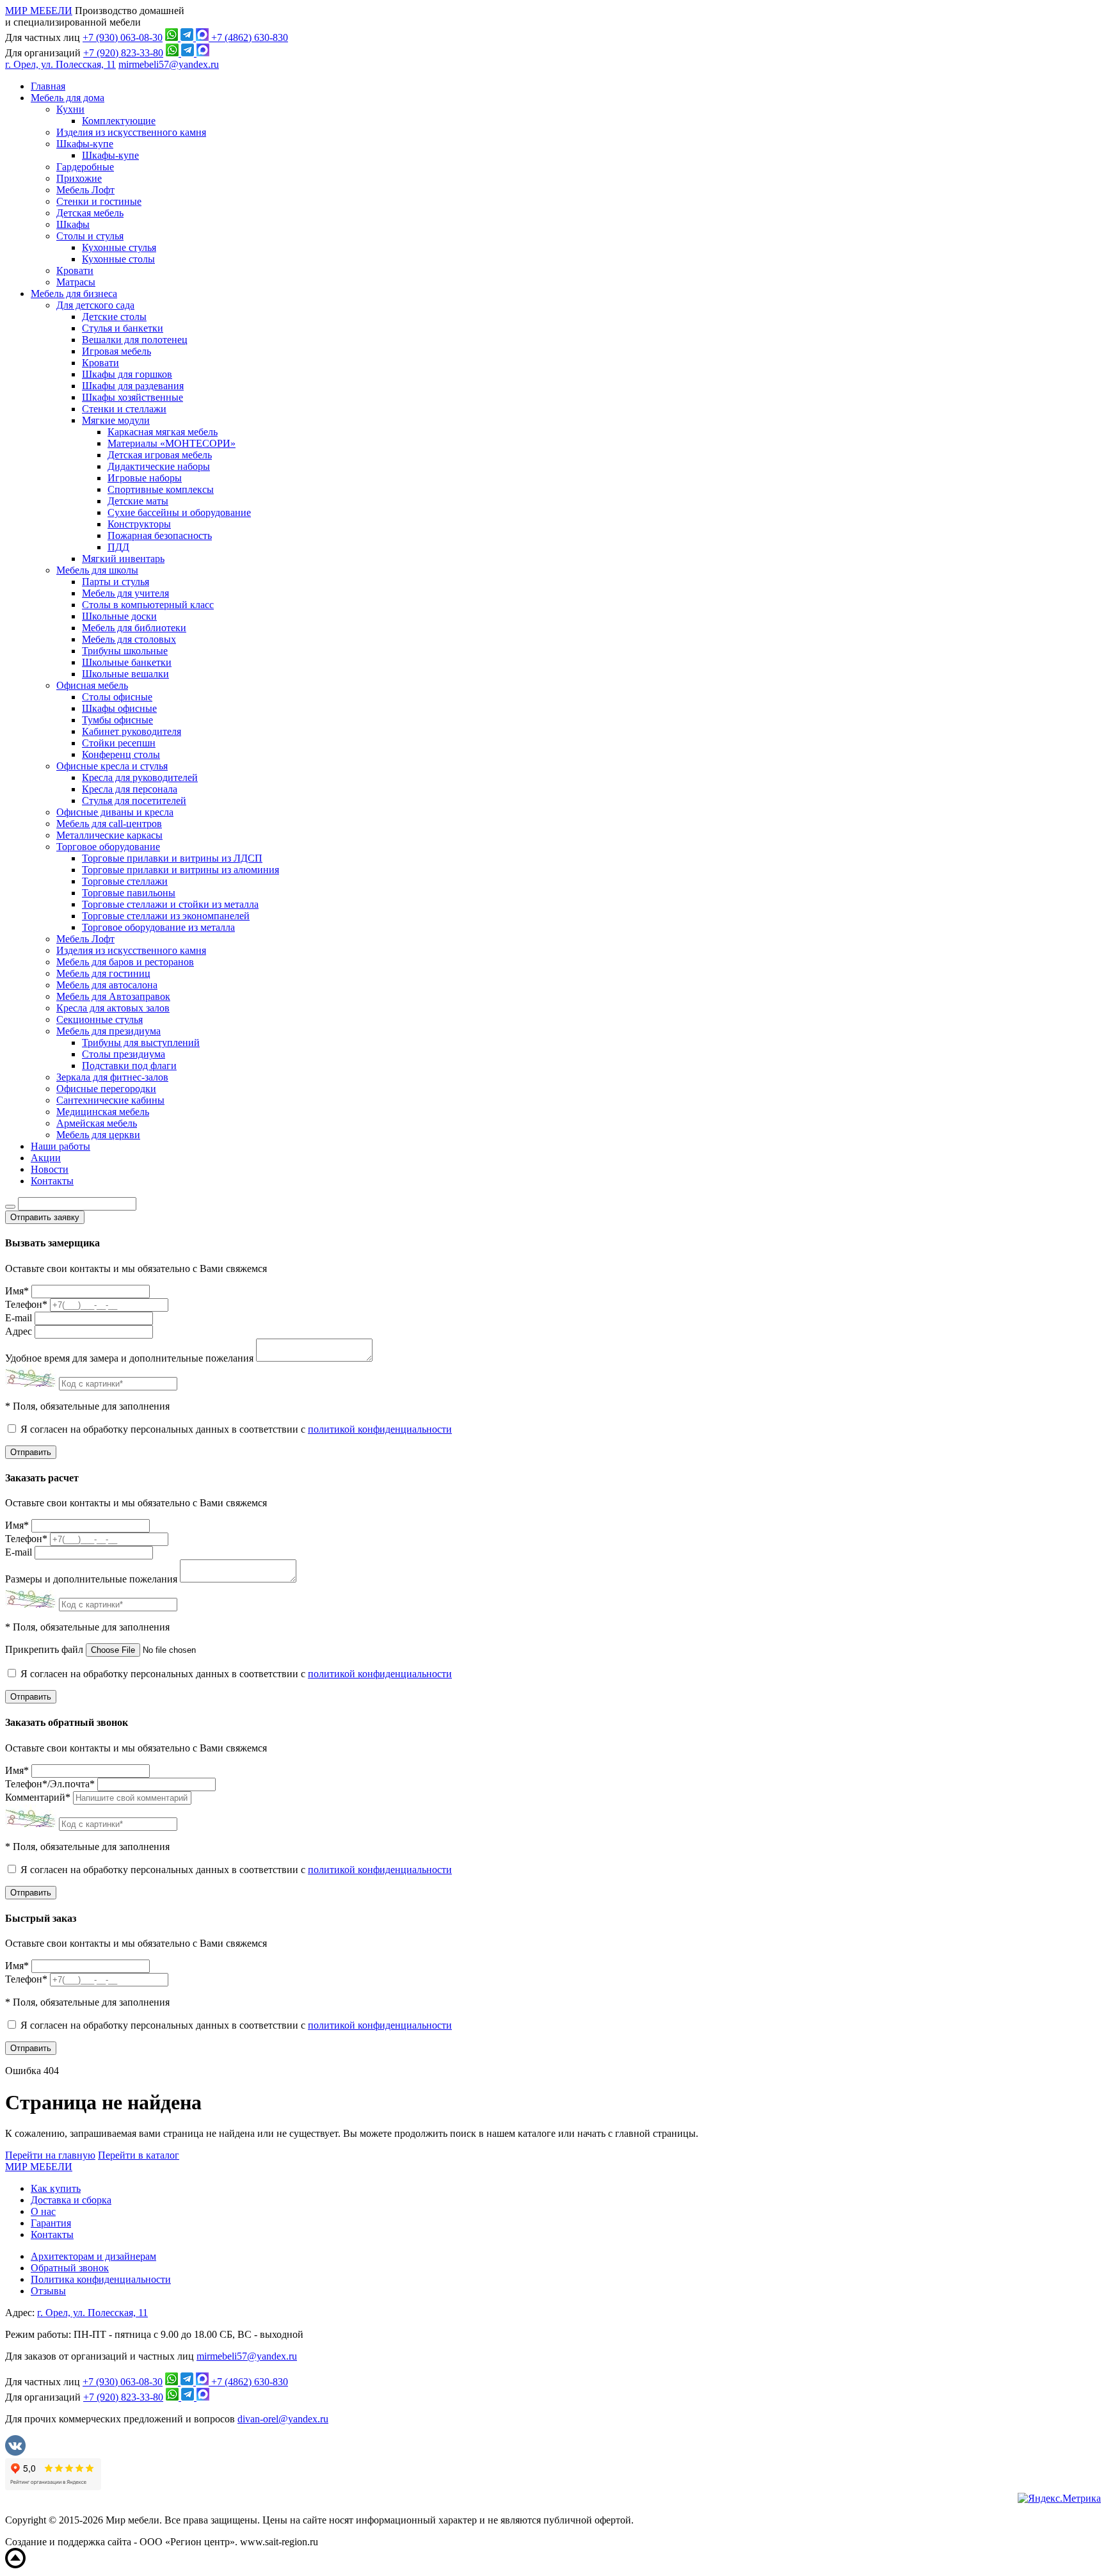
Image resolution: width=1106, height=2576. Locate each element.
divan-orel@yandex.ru (283, 2419)
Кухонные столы (118, 259)
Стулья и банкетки (123, 328)
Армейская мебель (97, 1123)
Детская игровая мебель (160, 455)
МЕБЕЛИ (39, 2167)
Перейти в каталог (139, 2155)
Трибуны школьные (125, 651)
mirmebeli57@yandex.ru (169, 64)
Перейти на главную (50, 2155)
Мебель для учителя (125, 593)
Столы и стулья (90, 236)
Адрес (19, 1331)
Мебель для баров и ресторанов (125, 962)
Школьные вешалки (125, 674)
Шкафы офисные (119, 708)
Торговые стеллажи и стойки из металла (170, 904)
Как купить (56, 2188)
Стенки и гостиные (99, 201)
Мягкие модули (116, 420)
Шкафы (73, 224)
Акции (46, 1158)
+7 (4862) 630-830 (250, 37)
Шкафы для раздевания (133, 386)
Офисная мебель (92, 685)
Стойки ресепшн (119, 743)
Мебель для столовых (129, 639)
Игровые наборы (145, 478)
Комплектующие (119, 121)
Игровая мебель (116, 351)
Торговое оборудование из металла (158, 927)
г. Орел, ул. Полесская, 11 (60, 64)
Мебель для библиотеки (134, 628)
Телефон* (26, 1304)
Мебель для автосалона (107, 985)
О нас (43, 2211)
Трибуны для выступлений (141, 1042)
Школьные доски (119, 616)
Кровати (75, 270)
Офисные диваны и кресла (115, 812)
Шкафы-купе (85, 144)
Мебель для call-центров (109, 824)
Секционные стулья (100, 1019)
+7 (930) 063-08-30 (123, 37)
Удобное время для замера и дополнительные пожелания (129, 1358)
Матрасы (76, 282)
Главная (48, 86)
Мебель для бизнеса (74, 294)
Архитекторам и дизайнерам (93, 2256)
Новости (50, 1169)
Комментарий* (38, 1797)
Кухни (70, 109)
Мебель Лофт (85, 190)
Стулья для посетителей (134, 801)
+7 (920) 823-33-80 (123, 53)
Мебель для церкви (98, 1135)
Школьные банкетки (127, 662)
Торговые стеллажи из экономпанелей (166, 916)
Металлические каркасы (109, 835)
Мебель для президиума (108, 1031)
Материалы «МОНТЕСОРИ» (172, 443)
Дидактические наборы (159, 466)
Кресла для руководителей (140, 777)
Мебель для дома (68, 98)
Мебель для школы (97, 570)
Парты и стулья (116, 582)
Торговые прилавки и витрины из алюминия (180, 870)
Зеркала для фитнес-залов (112, 1077)
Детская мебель (90, 213)
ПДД (118, 547)
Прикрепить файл (44, 1649)
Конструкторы (139, 524)
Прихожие (79, 178)
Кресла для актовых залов (113, 1008)
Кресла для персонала (130, 789)
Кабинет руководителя (132, 731)
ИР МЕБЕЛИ (39, 11)
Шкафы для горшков (127, 374)
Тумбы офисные (117, 720)
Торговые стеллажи (125, 881)
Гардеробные (85, 167)
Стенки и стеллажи (124, 409)
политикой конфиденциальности (380, 1429)
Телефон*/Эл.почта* (50, 1784)
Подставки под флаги (129, 1066)
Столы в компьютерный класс (148, 605)
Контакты (52, 1181)
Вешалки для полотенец (135, 340)
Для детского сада (95, 305)
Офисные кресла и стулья (112, 766)
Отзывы (48, 2291)
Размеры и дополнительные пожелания (91, 1579)
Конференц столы (121, 754)
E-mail (19, 1318)
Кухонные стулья (119, 247)
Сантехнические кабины (110, 1100)
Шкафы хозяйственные (132, 397)
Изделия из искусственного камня (131, 132)
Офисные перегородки (106, 1089)
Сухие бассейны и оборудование (179, 512)
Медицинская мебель (103, 1112)
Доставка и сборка (71, 2200)
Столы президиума (124, 1054)
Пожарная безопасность (160, 535)
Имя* (17, 1291)
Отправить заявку (45, 1217)
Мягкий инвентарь (123, 559)
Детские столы (114, 317)
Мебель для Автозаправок (113, 996)
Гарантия (51, 2223)
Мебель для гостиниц (103, 973)
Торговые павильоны (129, 893)
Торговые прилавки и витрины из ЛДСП (172, 858)
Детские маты (138, 501)
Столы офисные (117, 697)
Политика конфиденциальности (101, 2279)
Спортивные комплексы (161, 489)
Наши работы (60, 1146)
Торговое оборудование (108, 847)
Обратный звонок (70, 2268)
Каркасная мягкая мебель (163, 432)
